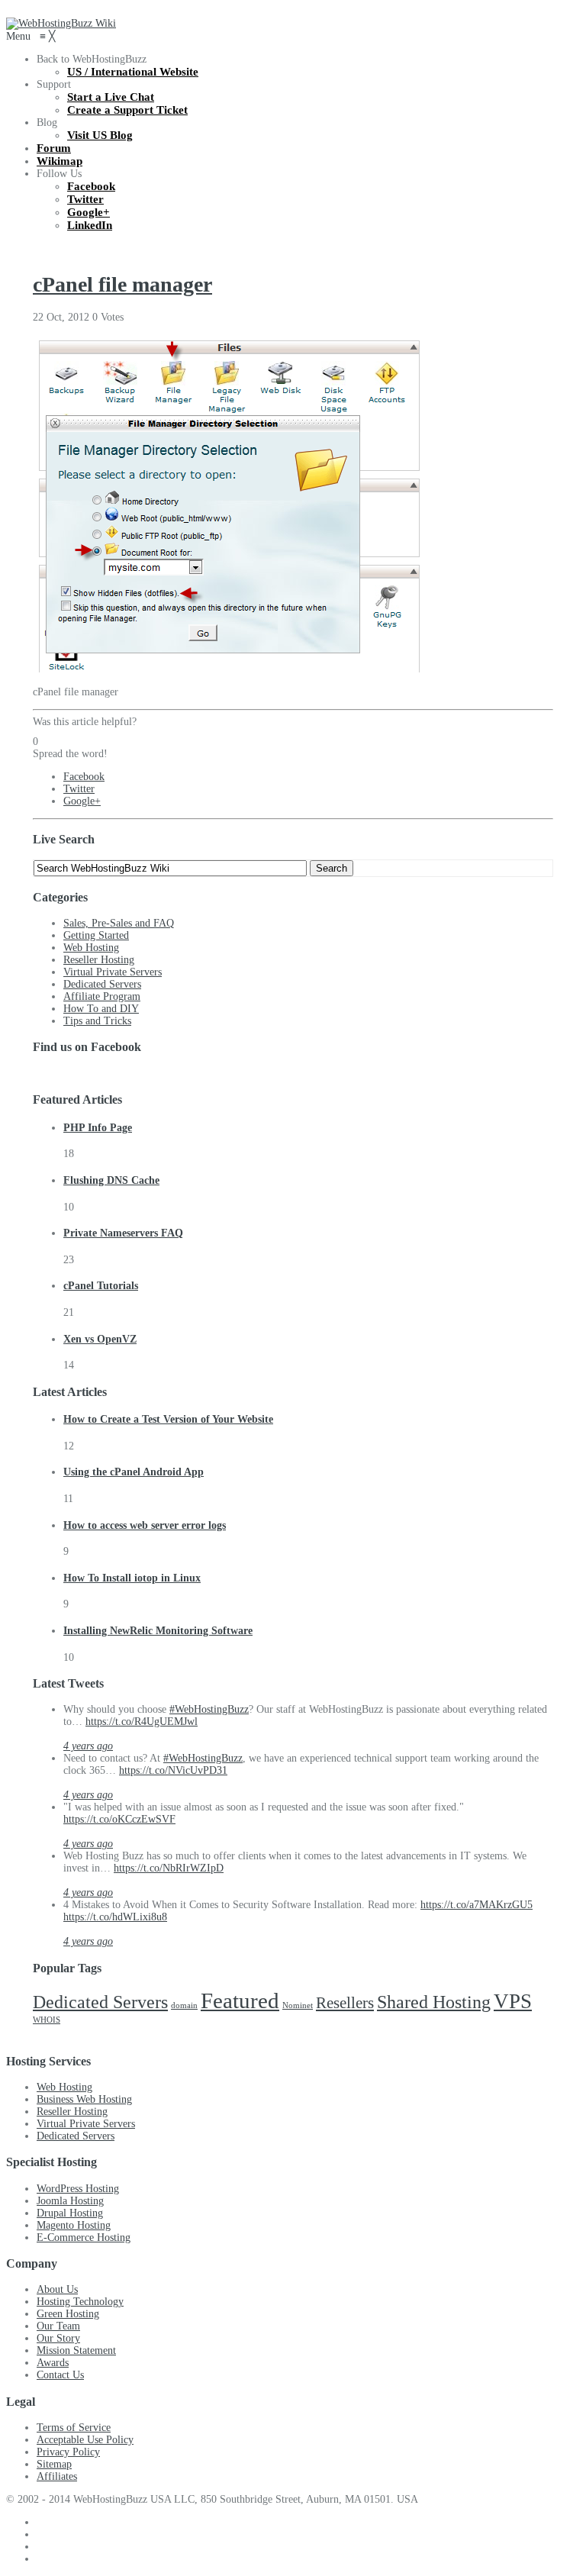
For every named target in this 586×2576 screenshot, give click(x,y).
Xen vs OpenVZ (100, 1339)
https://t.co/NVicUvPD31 (173, 1770)
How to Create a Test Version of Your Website (168, 1419)
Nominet (298, 2005)
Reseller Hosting (99, 960)
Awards (53, 2363)
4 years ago (88, 1746)
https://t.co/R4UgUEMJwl (142, 1722)
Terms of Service (74, 2428)
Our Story (58, 2338)
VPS (513, 2001)
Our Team (58, 2326)
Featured (240, 2001)
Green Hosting (68, 2314)
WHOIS (47, 2020)
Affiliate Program (102, 996)
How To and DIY (101, 1009)
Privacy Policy (68, 2452)
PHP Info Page (98, 1128)
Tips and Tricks (97, 1021)
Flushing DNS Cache (111, 1180)
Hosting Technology (80, 2302)
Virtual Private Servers (113, 972)
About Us (57, 2289)
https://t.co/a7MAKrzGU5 (477, 1905)
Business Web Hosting (84, 2099)
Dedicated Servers (102, 984)
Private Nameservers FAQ (123, 1233)
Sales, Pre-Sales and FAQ (119, 923)
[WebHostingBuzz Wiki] (61, 23)
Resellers (345, 2003)
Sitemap (54, 2464)
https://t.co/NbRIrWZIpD (169, 1868)
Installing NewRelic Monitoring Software (158, 1631)
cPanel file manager (122, 284)
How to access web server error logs (145, 1525)
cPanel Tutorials (101, 1286)
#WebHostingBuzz (209, 1709)
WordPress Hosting (78, 2189)
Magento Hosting (74, 2225)
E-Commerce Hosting (84, 2237)
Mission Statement (76, 2350)
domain (184, 2005)
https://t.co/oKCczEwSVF (119, 1819)
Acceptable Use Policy (85, 2440)
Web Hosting (91, 948)
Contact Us (60, 2375)
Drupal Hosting (70, 2213)
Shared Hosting (434, 2002)
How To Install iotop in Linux (132, 1578)
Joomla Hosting (70, 2201)
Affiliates (57, 2476)
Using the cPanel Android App (134, 1472)
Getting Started (96, 935)
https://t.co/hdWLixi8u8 (115, 1917)
